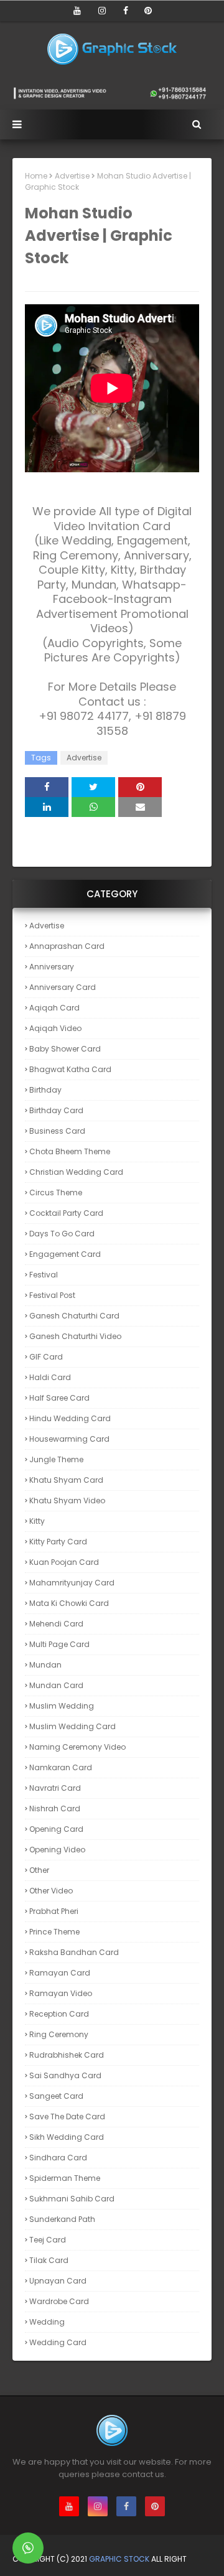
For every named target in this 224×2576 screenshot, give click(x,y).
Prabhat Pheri (54, 1911)
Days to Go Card (62, 1234)
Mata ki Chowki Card (69, 1603)
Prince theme (54, 1932)
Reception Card (59, 2014)
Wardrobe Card (59, 2301)
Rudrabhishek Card (67, 2055)
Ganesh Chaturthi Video (75, 1336)
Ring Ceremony (59, 2034)
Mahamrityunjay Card (72, 1583)
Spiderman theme (65, 2178)
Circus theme (56, 1192)
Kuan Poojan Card (64, 1562)
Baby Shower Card (65, 1049)
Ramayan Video (61, 1993)
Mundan (45, 1665)
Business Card (57, 1131)
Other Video (51, 1891)
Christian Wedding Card (76, 1172)
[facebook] (126, 11)
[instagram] (102, 11)
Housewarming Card (69, 1439)
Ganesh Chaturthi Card (74, 1316)
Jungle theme (56, 1459)
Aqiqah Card (54, 1008)
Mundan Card (56, 1685)
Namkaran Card (61, 1767)
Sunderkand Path (62, 2219)
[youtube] (77, 11)
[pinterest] (148, 11)
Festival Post (52, 1295)
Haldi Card (50, 1377)
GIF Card (46, 1357)
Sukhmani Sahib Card (72, 2199)
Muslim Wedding (62, 1706)
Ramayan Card (60, 1973)
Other (39, 1870)
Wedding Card (58, 2342)
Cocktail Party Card (66, 1213)
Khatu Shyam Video (67, 1500)
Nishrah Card (55, 1808)
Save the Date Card (67, 2116)
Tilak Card (49, 2260)
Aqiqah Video (55, 1028)
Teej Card (48, 2240)
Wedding (47, 2322)
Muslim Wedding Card (72, 1726)
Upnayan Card (58, 2281)
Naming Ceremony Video (77, 1747)
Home (36, 176)
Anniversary (52, 967)
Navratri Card (55, 1788)
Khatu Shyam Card (66, 1480)
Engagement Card (65, 1254)
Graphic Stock (119, 2559)
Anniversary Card (63, 987)
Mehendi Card (56, 1624)
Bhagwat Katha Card (70, 1069)
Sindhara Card (58, 2158)
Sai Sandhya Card (65, 2075)
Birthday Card (56, 1110)
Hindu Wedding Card (70, 1418)
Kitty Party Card (58, 1542)
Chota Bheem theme (70, 1151)
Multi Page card (59, 1644)
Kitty (37, 1521)
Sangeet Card (56, 2096)
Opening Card (56, 1829)
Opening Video (57, 1850)
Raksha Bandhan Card (74, 1952)
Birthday (45, 1090)
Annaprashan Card (67, 946)
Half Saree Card (59, 1398)
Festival (44, 1275)
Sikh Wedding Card (67, 2137)
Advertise (72, 176)
